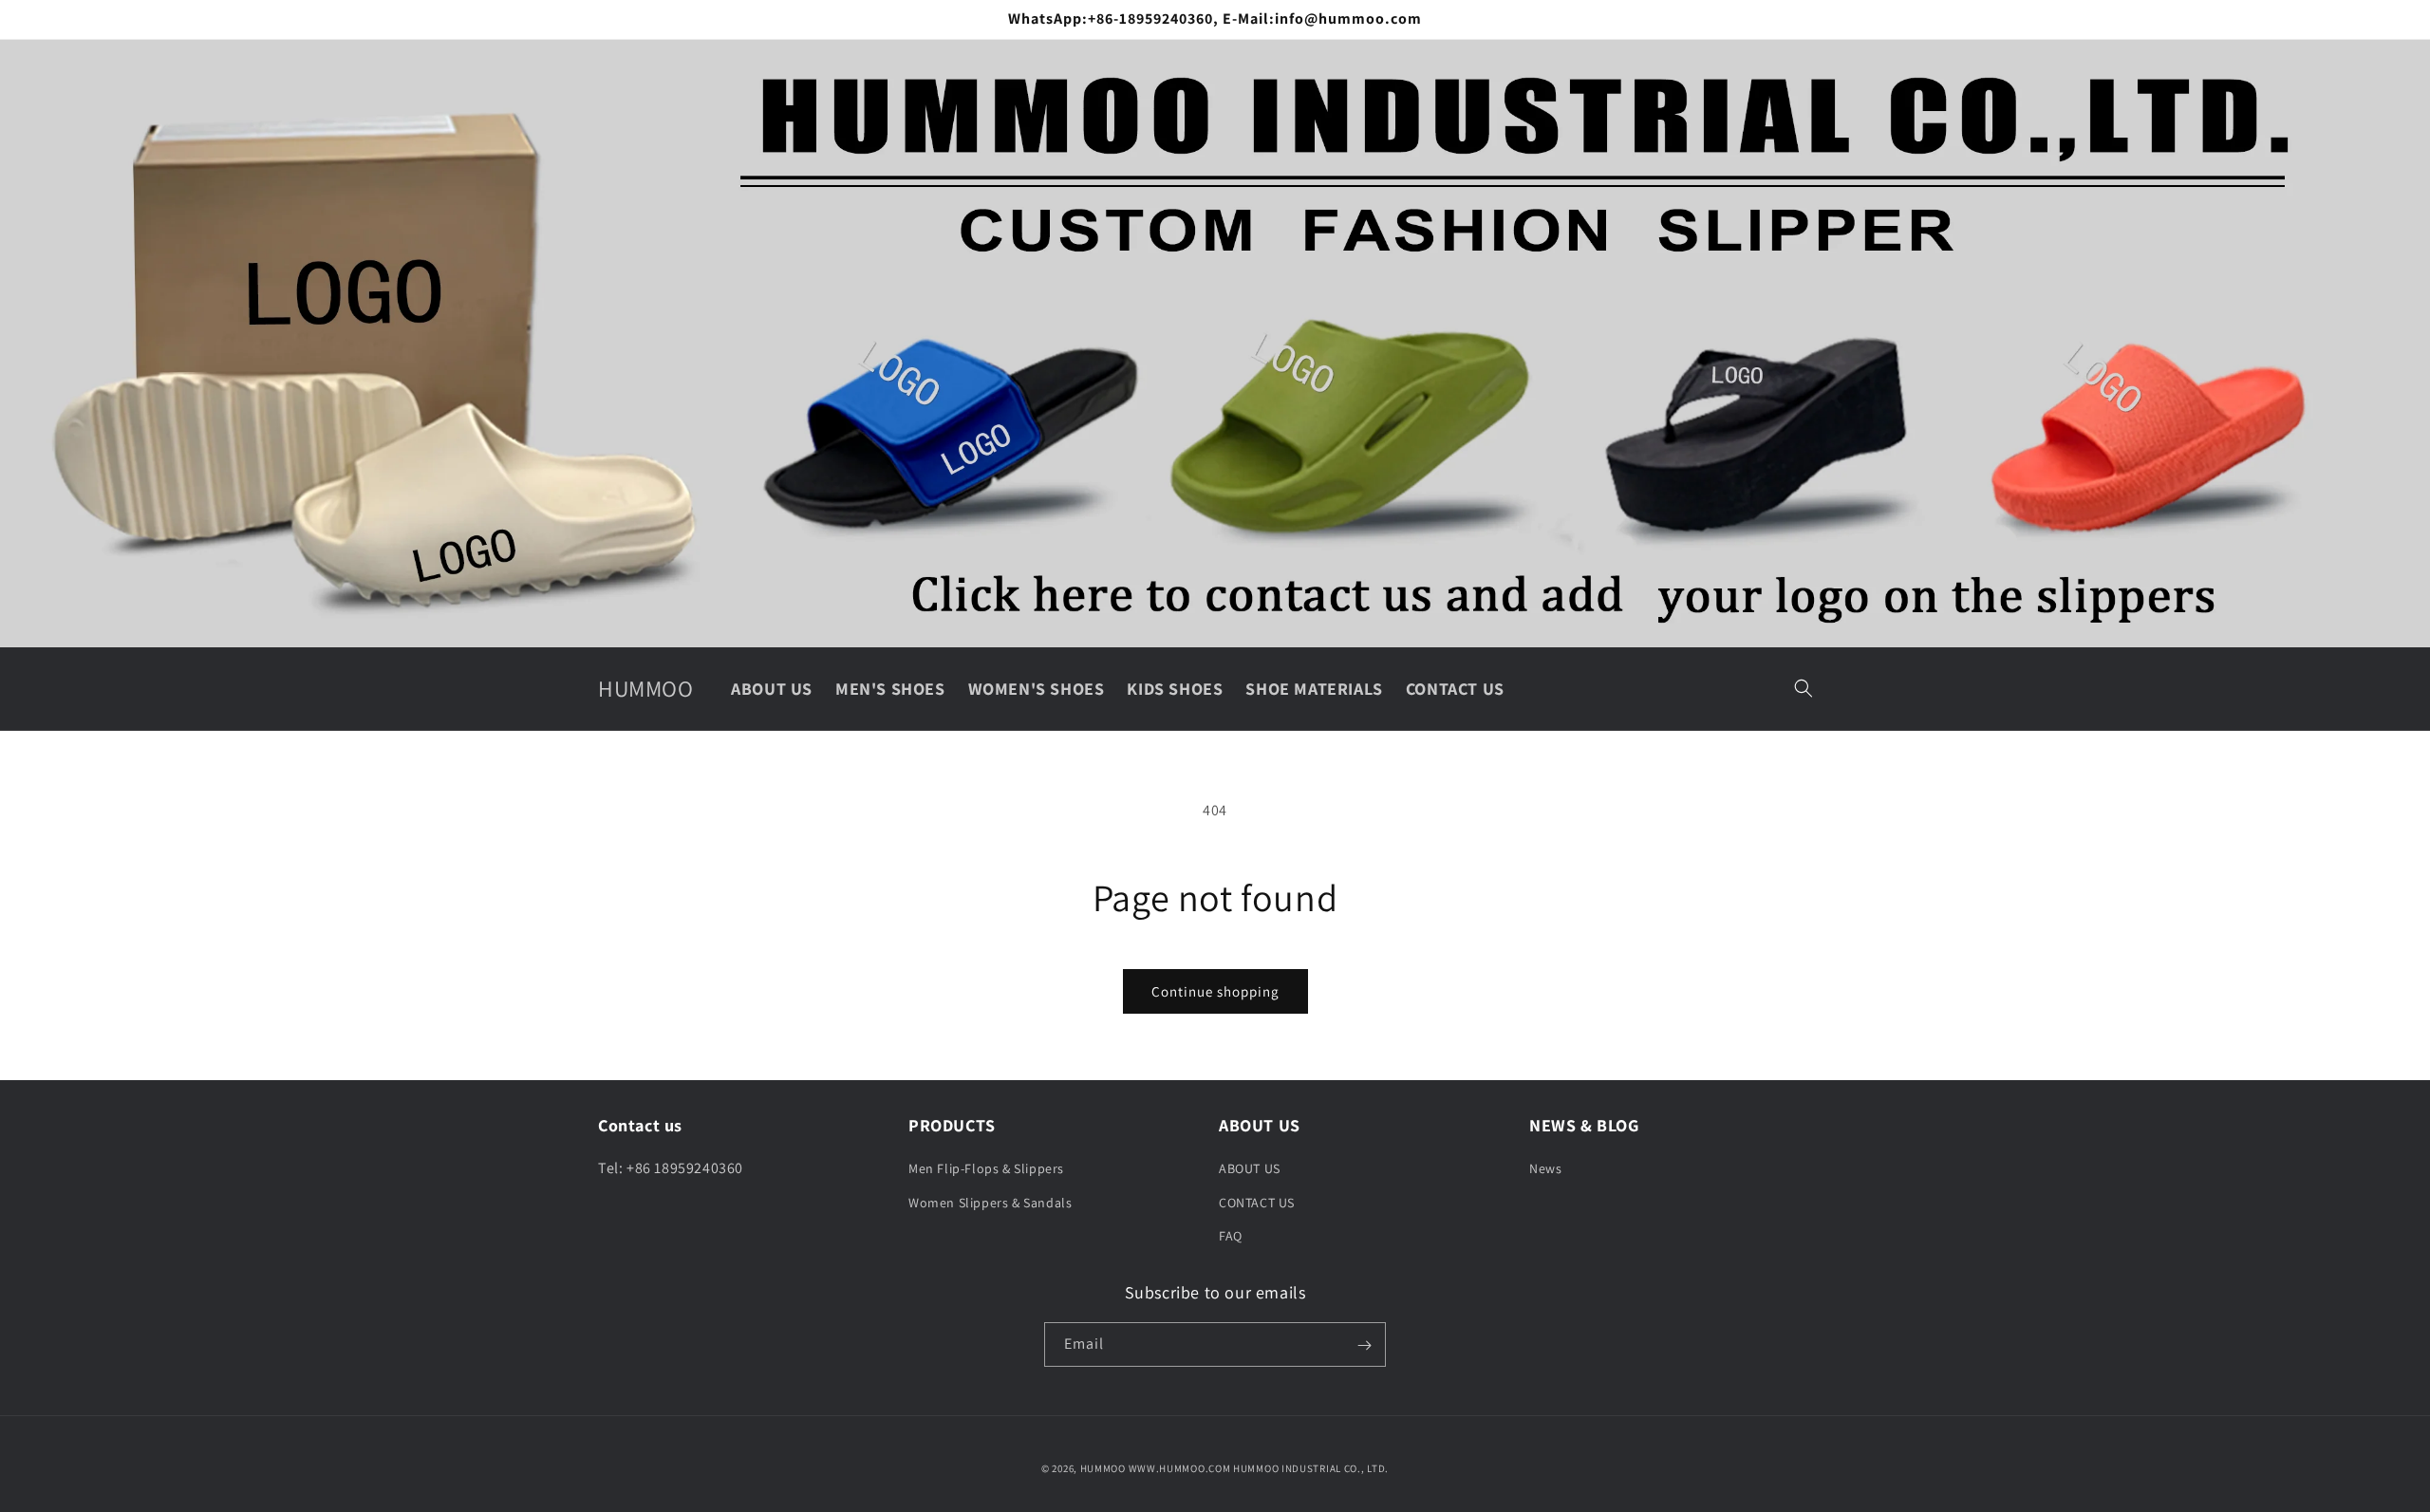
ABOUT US (1250, 1169)
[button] (1804, 688)
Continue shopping (1215, 991)
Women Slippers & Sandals (990, 1203)
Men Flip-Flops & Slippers (986, 1169)
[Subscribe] (1364, 1345)
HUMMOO (1103, 1468)
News (1545, 1169)
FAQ (1231, 1236)
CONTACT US (1257, 1203)
